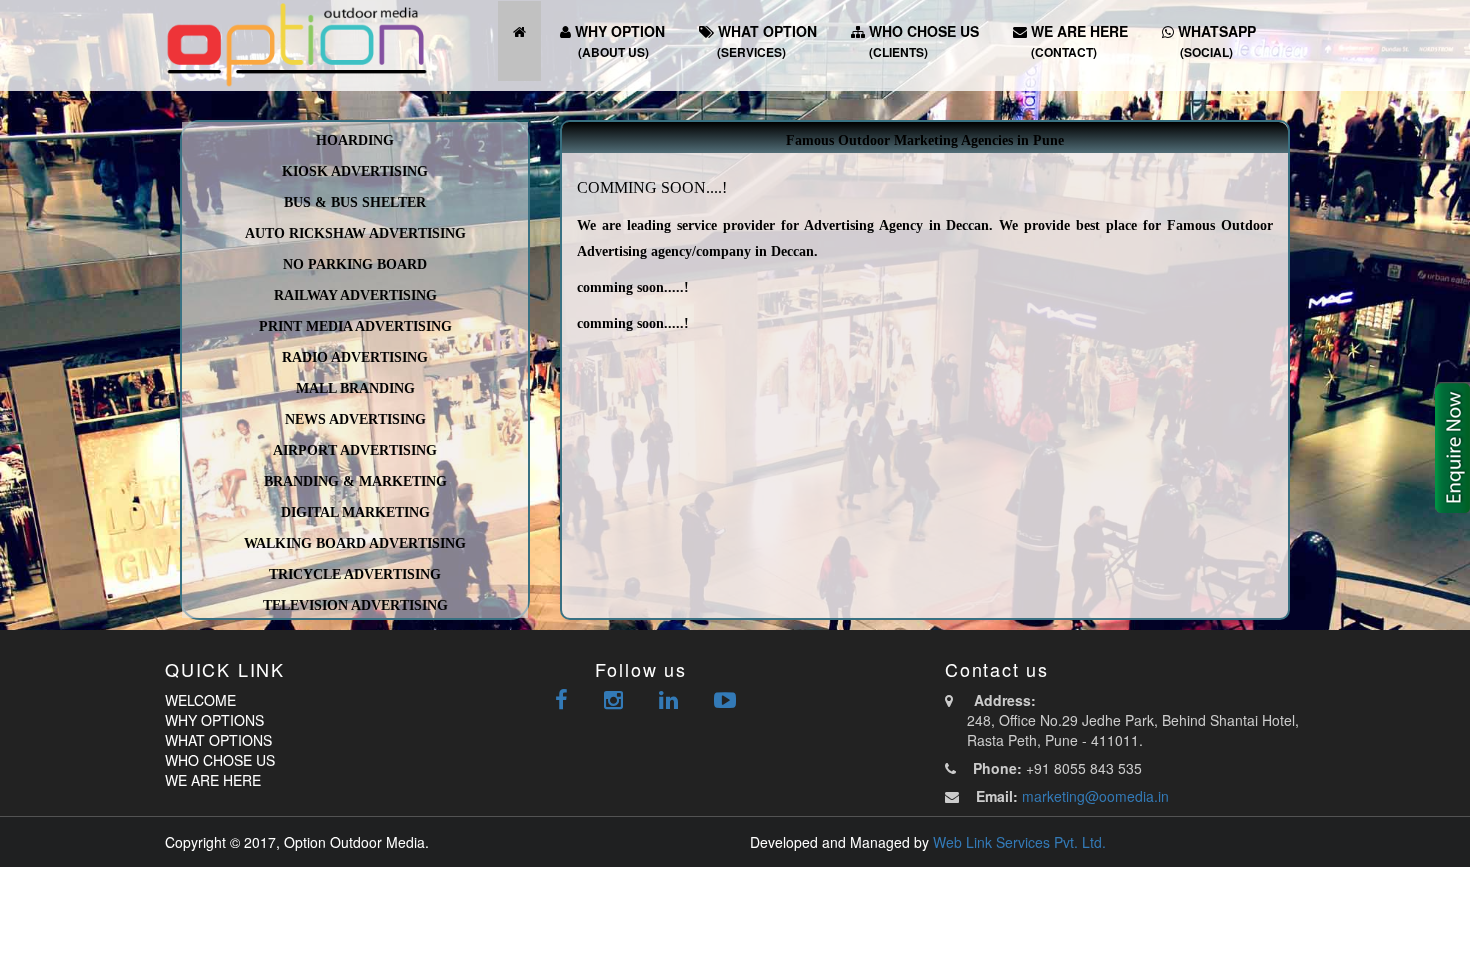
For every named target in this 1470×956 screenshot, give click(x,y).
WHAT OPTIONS (218, 740)
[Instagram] (613, 702)
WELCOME (200, 700)
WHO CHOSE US (922, 41)
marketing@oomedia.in (1095, 796)
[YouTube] (725, 702)
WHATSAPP (1215, 41)
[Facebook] (561, 702)
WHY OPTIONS (214, 720)
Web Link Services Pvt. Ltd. (1019, 842)
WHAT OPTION (765, 41)
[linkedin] (668, 702)
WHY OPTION (618, 41)
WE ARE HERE (1077, 41)
